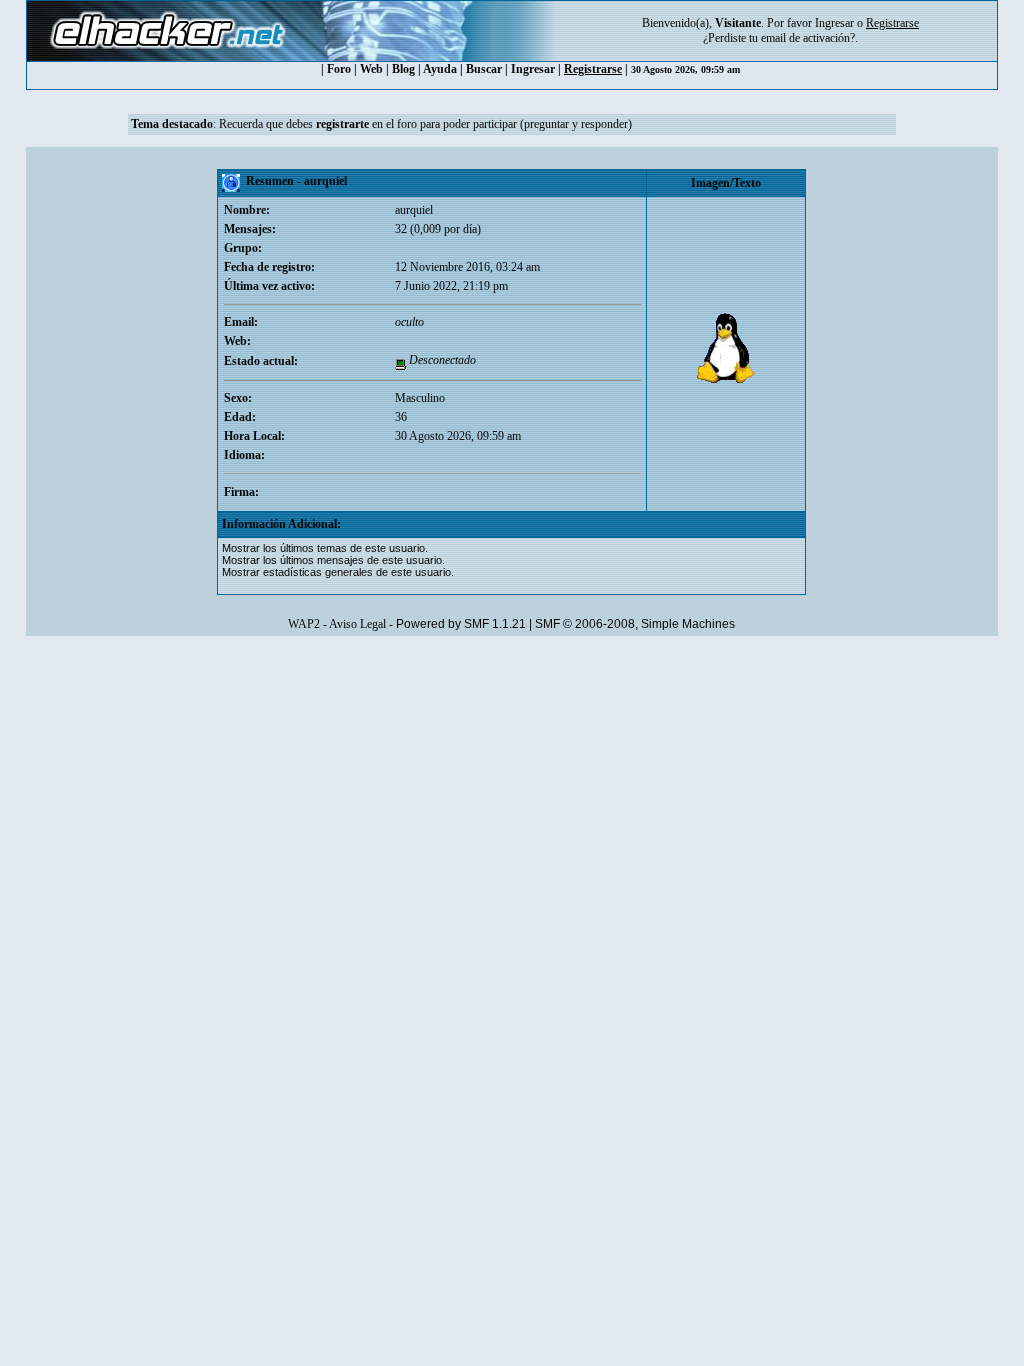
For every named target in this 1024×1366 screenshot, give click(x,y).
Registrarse (593, 69)
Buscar (484, 69)
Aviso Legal (357, 624)
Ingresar (834, 23)
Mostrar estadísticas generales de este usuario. (338, 572)
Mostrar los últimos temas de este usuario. (325, 548)
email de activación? (808, 38)
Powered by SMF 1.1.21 (461, 624)
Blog (403, 69)
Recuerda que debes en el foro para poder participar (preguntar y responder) (425, 124)
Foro (339, 69)
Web (371, 69)
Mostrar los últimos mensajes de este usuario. (333, 560)
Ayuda (440, 69)
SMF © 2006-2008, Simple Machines (635, 624)
